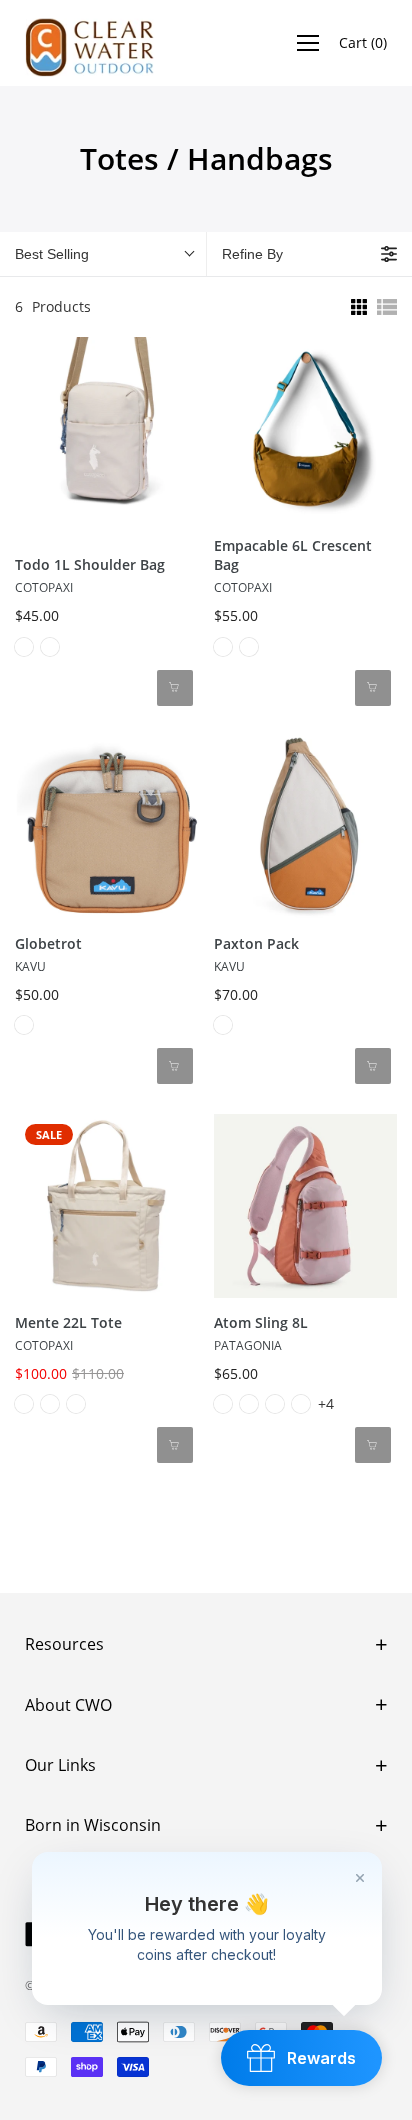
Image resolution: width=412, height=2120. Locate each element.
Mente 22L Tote (68, 1322)
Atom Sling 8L (261, 1322)
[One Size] (24, 647)
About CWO (68, 1705)
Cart (363, 42)
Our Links (60, 1765)
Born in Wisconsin (93, 1825)
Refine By (252, 254)
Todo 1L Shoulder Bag (90, 564)
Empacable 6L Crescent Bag (293, 555)
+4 (326, 1403)
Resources (64, 1644)
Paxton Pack (256, 943)
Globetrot (48, 943)
